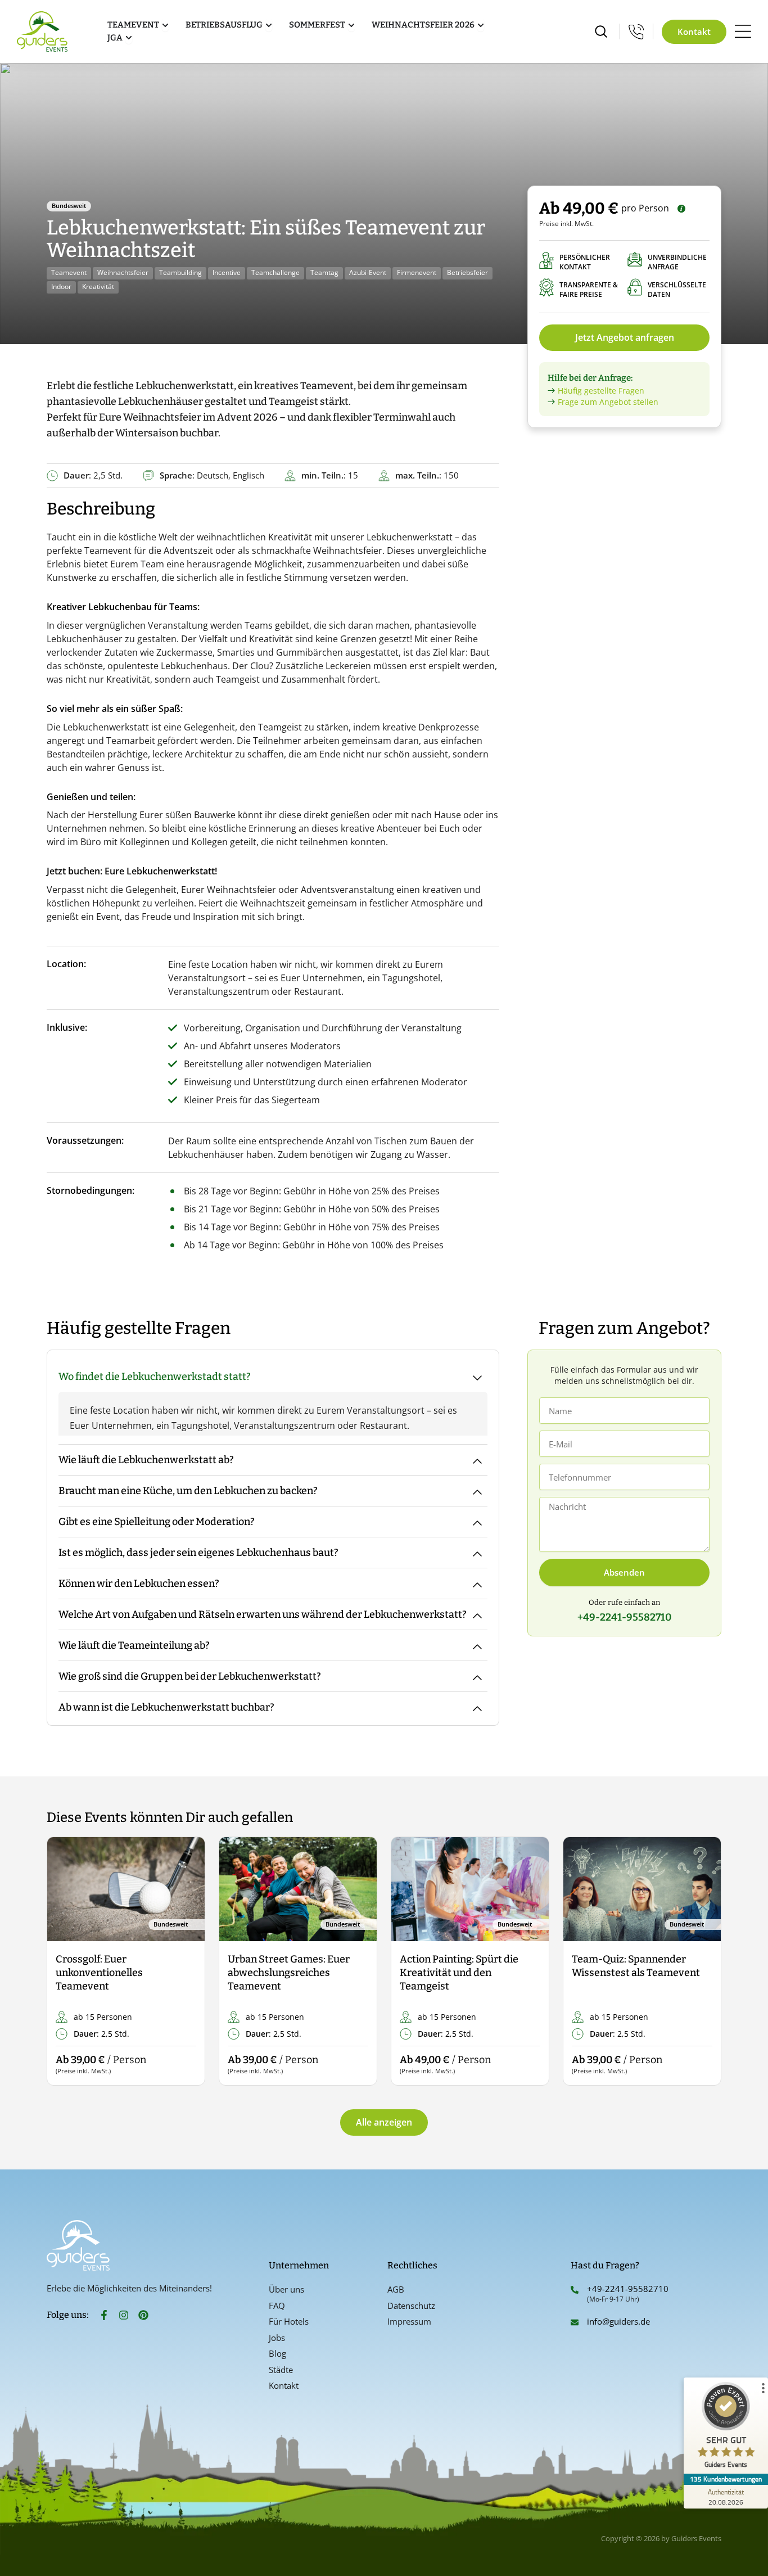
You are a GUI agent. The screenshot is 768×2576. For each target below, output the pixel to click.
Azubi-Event (368, 272)
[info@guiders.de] (575, 2322)
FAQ (277, 2306)
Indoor (61, 287)
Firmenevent (417, 272)
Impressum (409, 2321)
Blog (277, 2353)
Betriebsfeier (467, 272)
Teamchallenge (275, 272)
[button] (65, 1962)
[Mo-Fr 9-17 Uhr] (636, 31)
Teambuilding (180, 272)
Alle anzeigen (384, 2122)
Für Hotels (289, 2321)
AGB (396, 2289)
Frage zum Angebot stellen (608, 402)
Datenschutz (411, 2306)
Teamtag (324, 272)
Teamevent (69, 272)
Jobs (277, 2338)
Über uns (286, 2289)
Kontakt (284, 2385)
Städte (281, 2370)
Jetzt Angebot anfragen (625, 337)
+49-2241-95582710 (628, 2289)
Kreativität (98, 287)
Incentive (227, 272)
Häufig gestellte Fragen (601, 391)
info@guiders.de (620, 2321)
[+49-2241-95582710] (575, 2290)
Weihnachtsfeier (123, 272)
